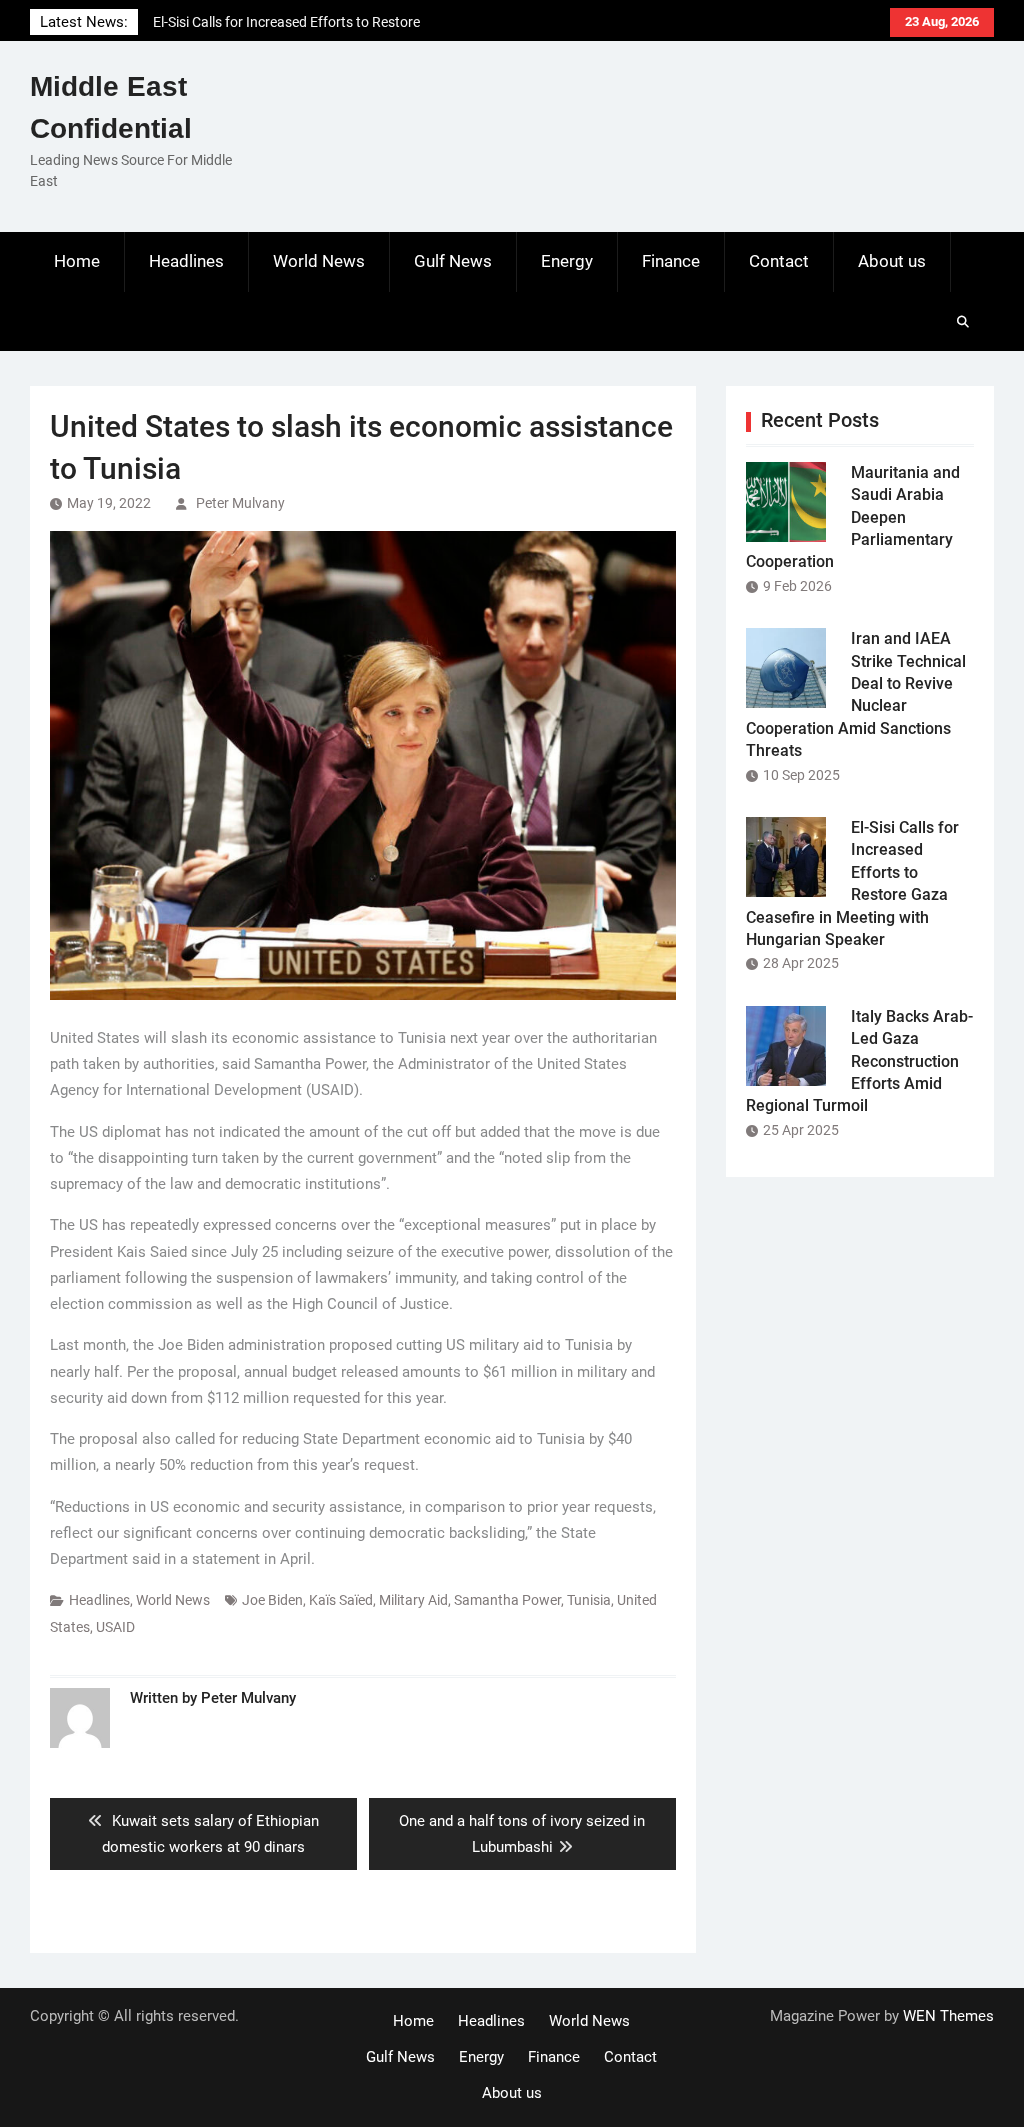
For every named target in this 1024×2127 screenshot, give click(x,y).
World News (319, 261)
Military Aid (413, 1600)
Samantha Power (507, 1600)
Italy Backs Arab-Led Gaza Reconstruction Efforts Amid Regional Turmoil (859, 1061)
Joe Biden (272, 1600)
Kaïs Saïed (341, 1600)
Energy (567, 261)
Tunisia (589, 1600)
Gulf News (453, 261)
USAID (115, 1627)
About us (892, 261)
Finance (671, 261)
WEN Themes (948, 2016)
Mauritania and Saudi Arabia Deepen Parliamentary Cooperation (853, 517)
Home (77, 261)
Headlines (186, 261)
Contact (779, 261)
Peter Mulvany (240, 503)
